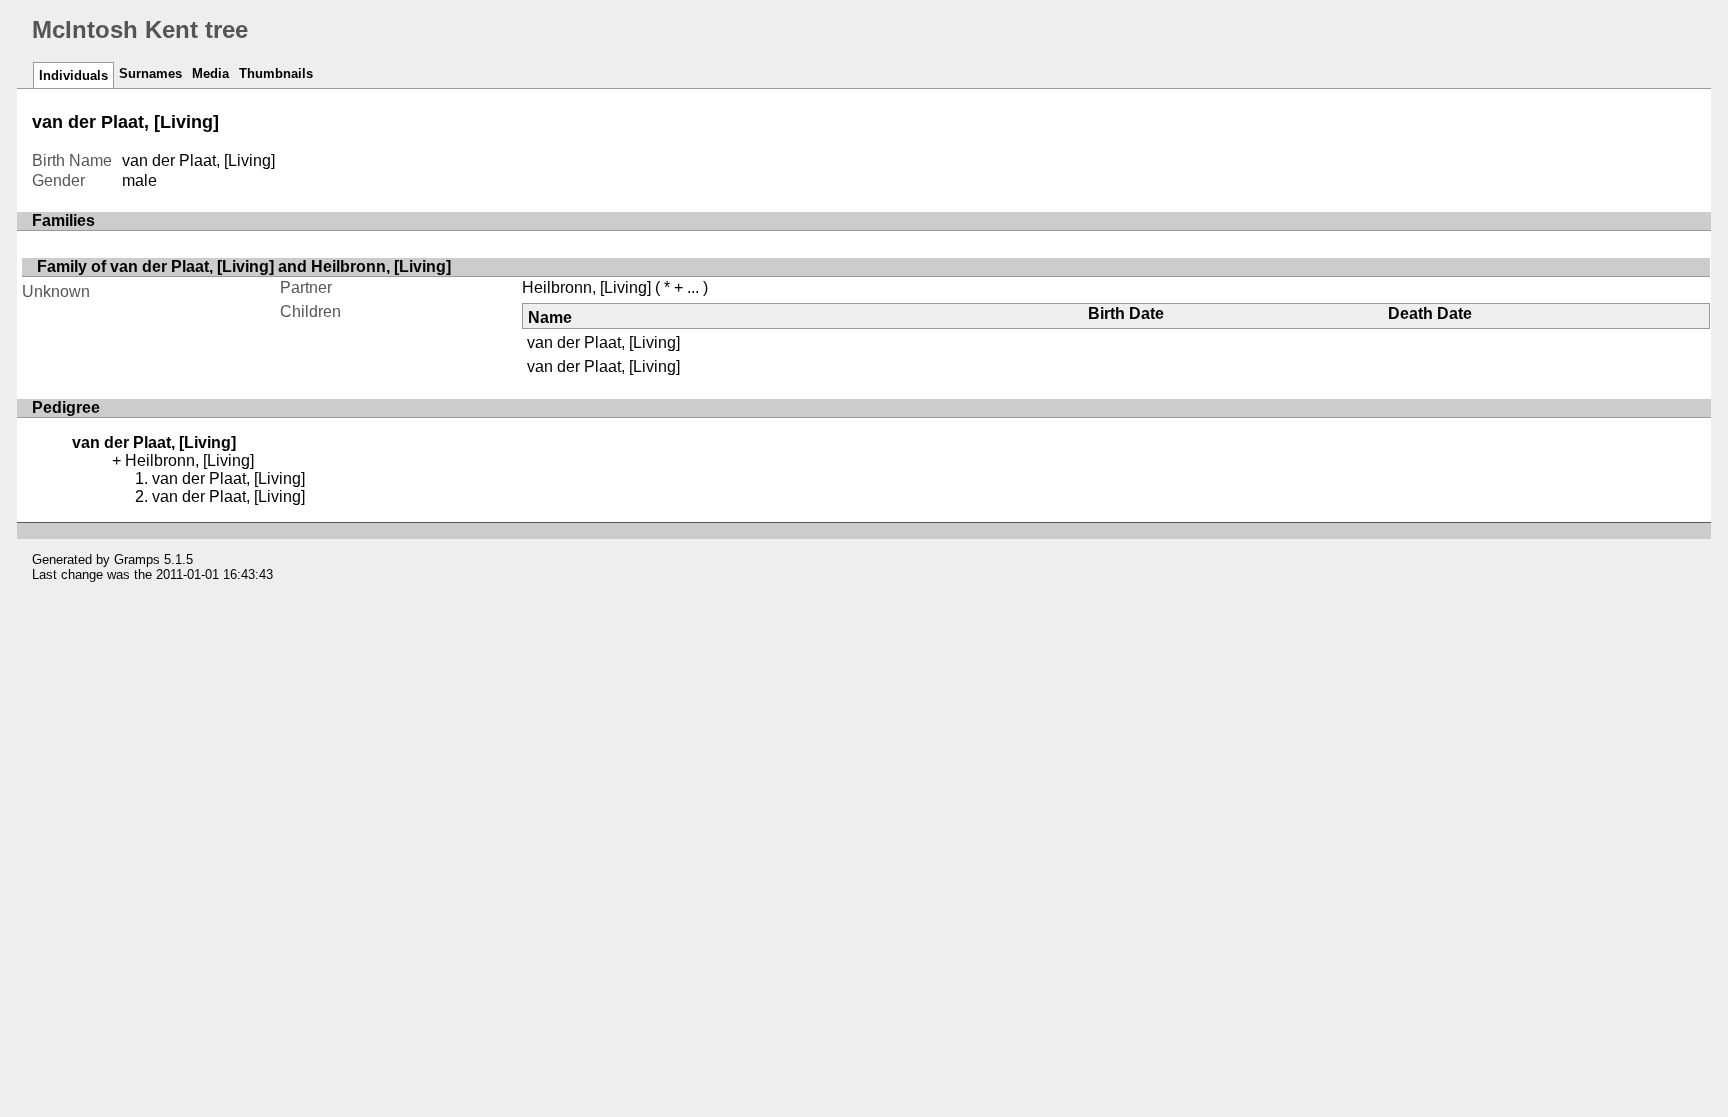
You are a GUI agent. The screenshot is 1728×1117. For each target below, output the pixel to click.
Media (210, 73)
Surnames (150, 73)
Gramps (137, 559)
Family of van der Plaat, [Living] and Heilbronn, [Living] (244, 266)
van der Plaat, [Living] (603, 342)
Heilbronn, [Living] (586, 287)
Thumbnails (276, 73)
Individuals (73, 75)
